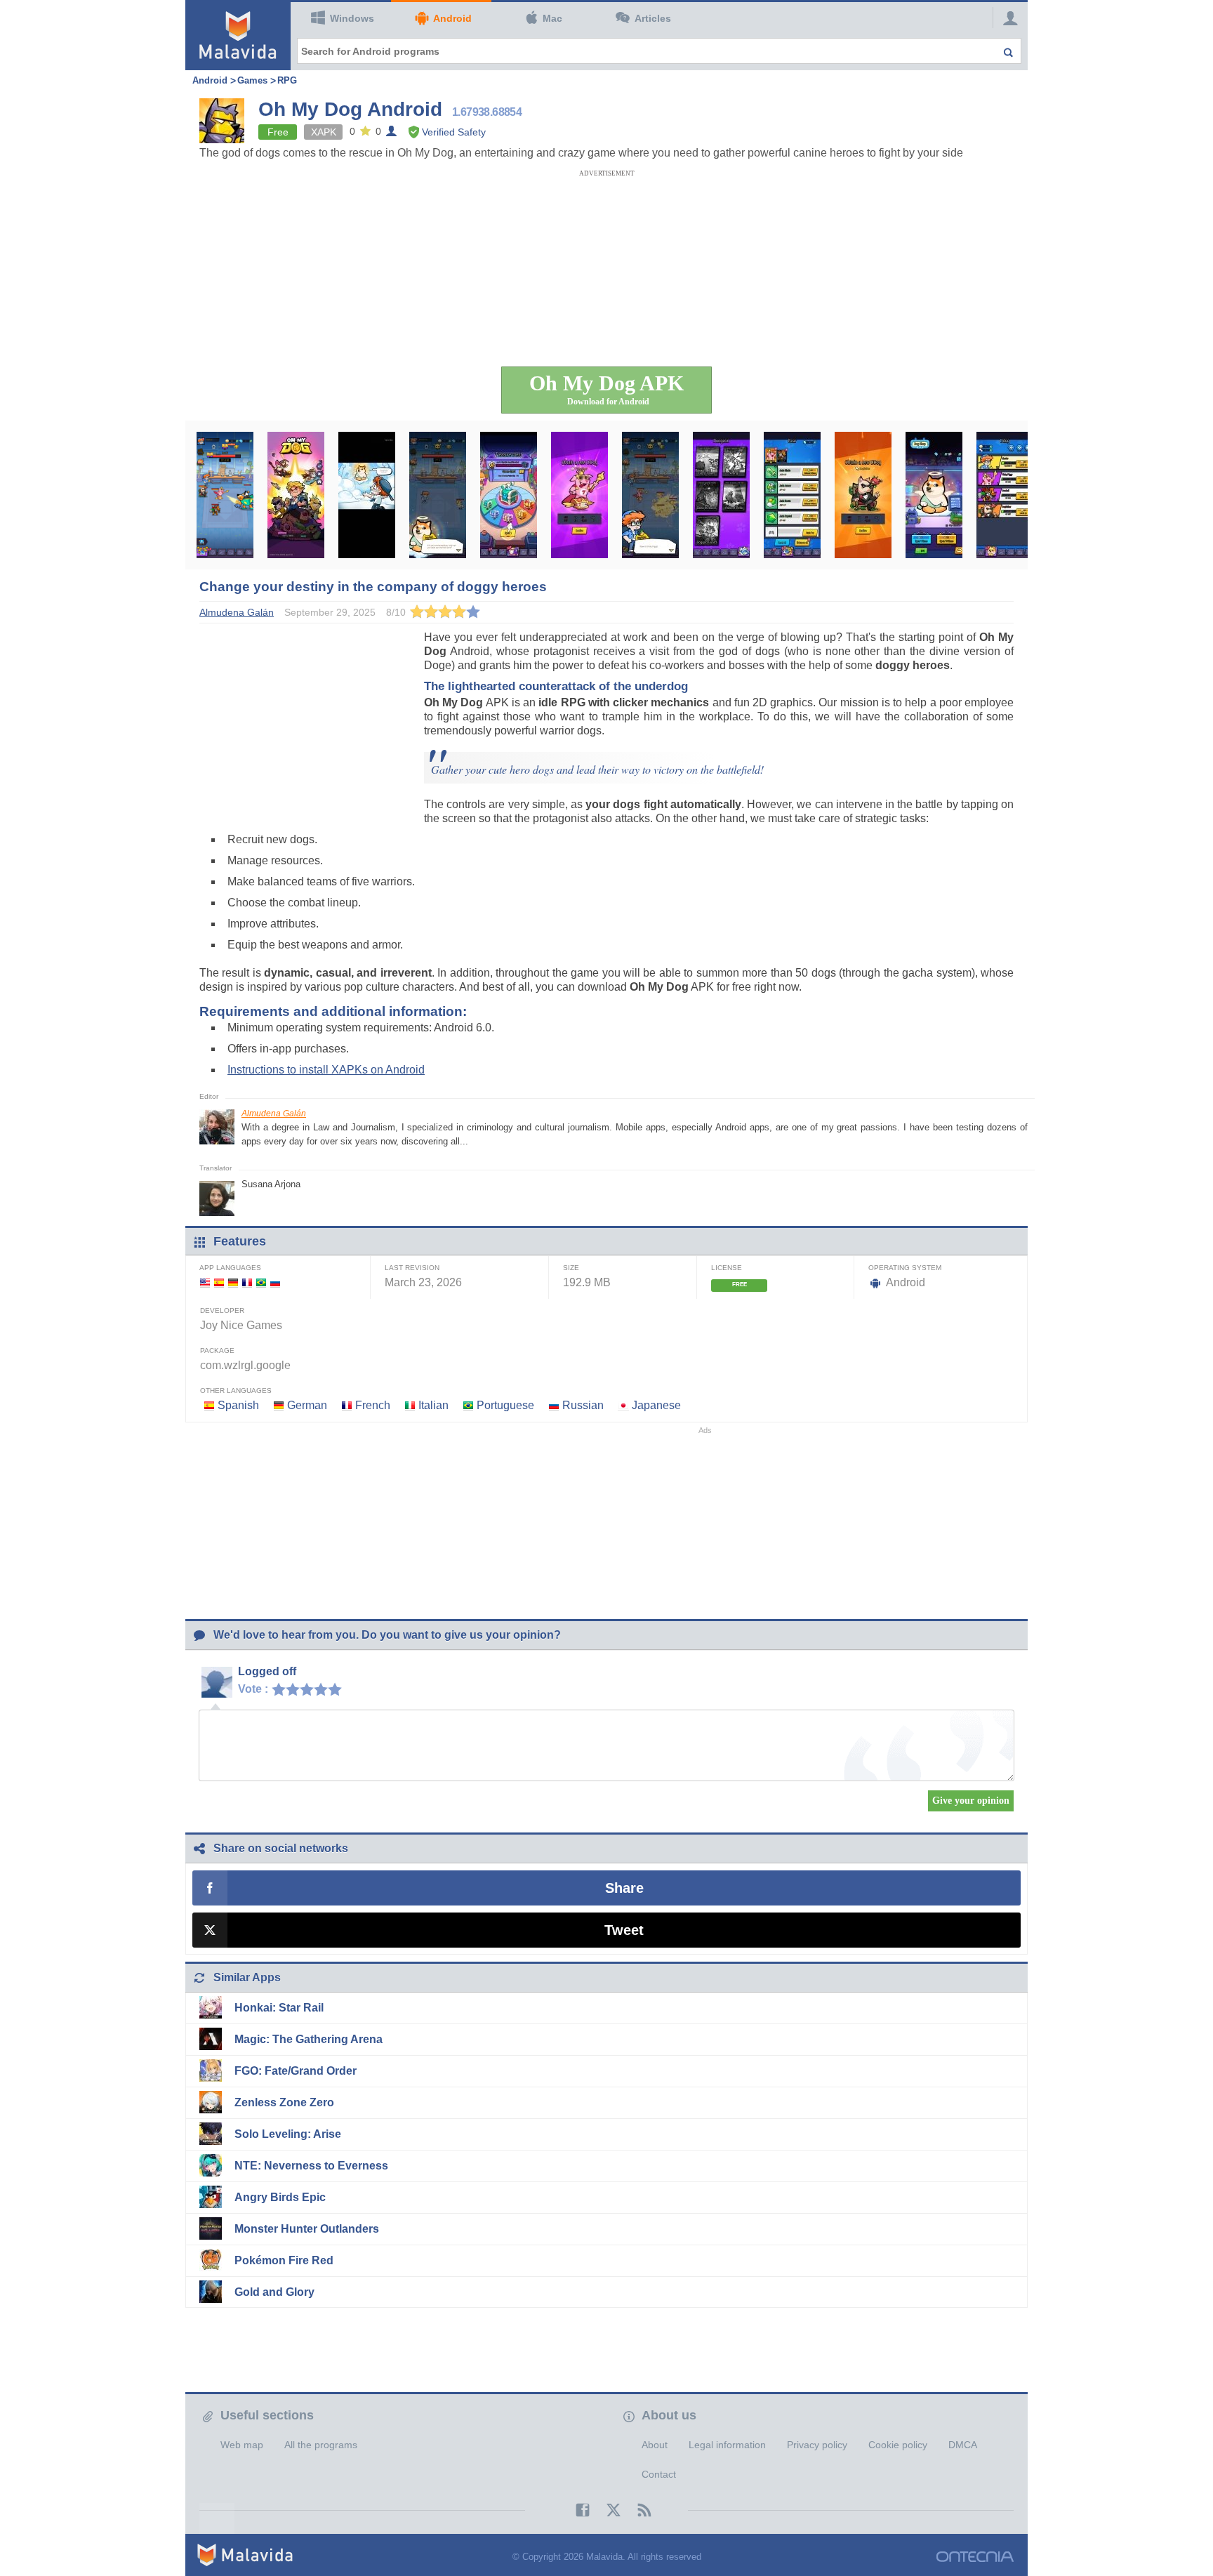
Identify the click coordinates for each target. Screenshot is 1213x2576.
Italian (433, 1405)
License (727, 1268)
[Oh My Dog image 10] (863, 495)
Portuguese (505, 1405)
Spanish (238, 1405)
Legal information (727, 2445)
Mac (552, 18)
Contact (659, 2474)
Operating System (905, 1268)
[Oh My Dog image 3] (367, 495)
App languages (230, 1268)
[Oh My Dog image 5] (509, 495)
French (373, 1405)
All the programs (321, 2445)
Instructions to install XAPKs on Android (326, 1070)
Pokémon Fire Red (284, 2260)
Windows (352, 18)
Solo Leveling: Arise (288, 2134)
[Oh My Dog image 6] (579, 495)
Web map (242, 2445)
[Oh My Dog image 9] (792, 495)
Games (252, 80)
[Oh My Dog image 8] (721, 495)
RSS (637, 2510)
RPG (287, 80)
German (307, 1405)
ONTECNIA (975, 2557)
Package (217, 1350)
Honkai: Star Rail (279, 2008)
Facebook (576, 2510)
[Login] (1007, 18)
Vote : (253, 1689)
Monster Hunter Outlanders (307, 2229)
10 (338, 1689)
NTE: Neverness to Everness (311, 2166)
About (655, 2445)
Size (571, 1268)
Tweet (624, 1930)
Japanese (656, 1405)
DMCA (963, 2445)
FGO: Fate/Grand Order (296, 2071)
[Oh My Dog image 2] (296, 495)
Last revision (412, 1268)
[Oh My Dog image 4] (438, 495)
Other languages (236, 1391)
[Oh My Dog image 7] (650, 495)
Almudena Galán (274, 1114)
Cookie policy (898, 2445)
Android (452, 18)
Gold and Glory (274, 2292)
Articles (653, 18)
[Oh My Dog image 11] (934, 495)
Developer (222, 1310)
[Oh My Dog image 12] (1005, 495)
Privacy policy (817, 2445)
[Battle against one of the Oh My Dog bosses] (225, 495)
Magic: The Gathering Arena (309, 2039)
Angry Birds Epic (280, 2197)
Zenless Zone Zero (284, 2102)
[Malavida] (238, 35)
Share (624, 1888)
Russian (583, 1405)
